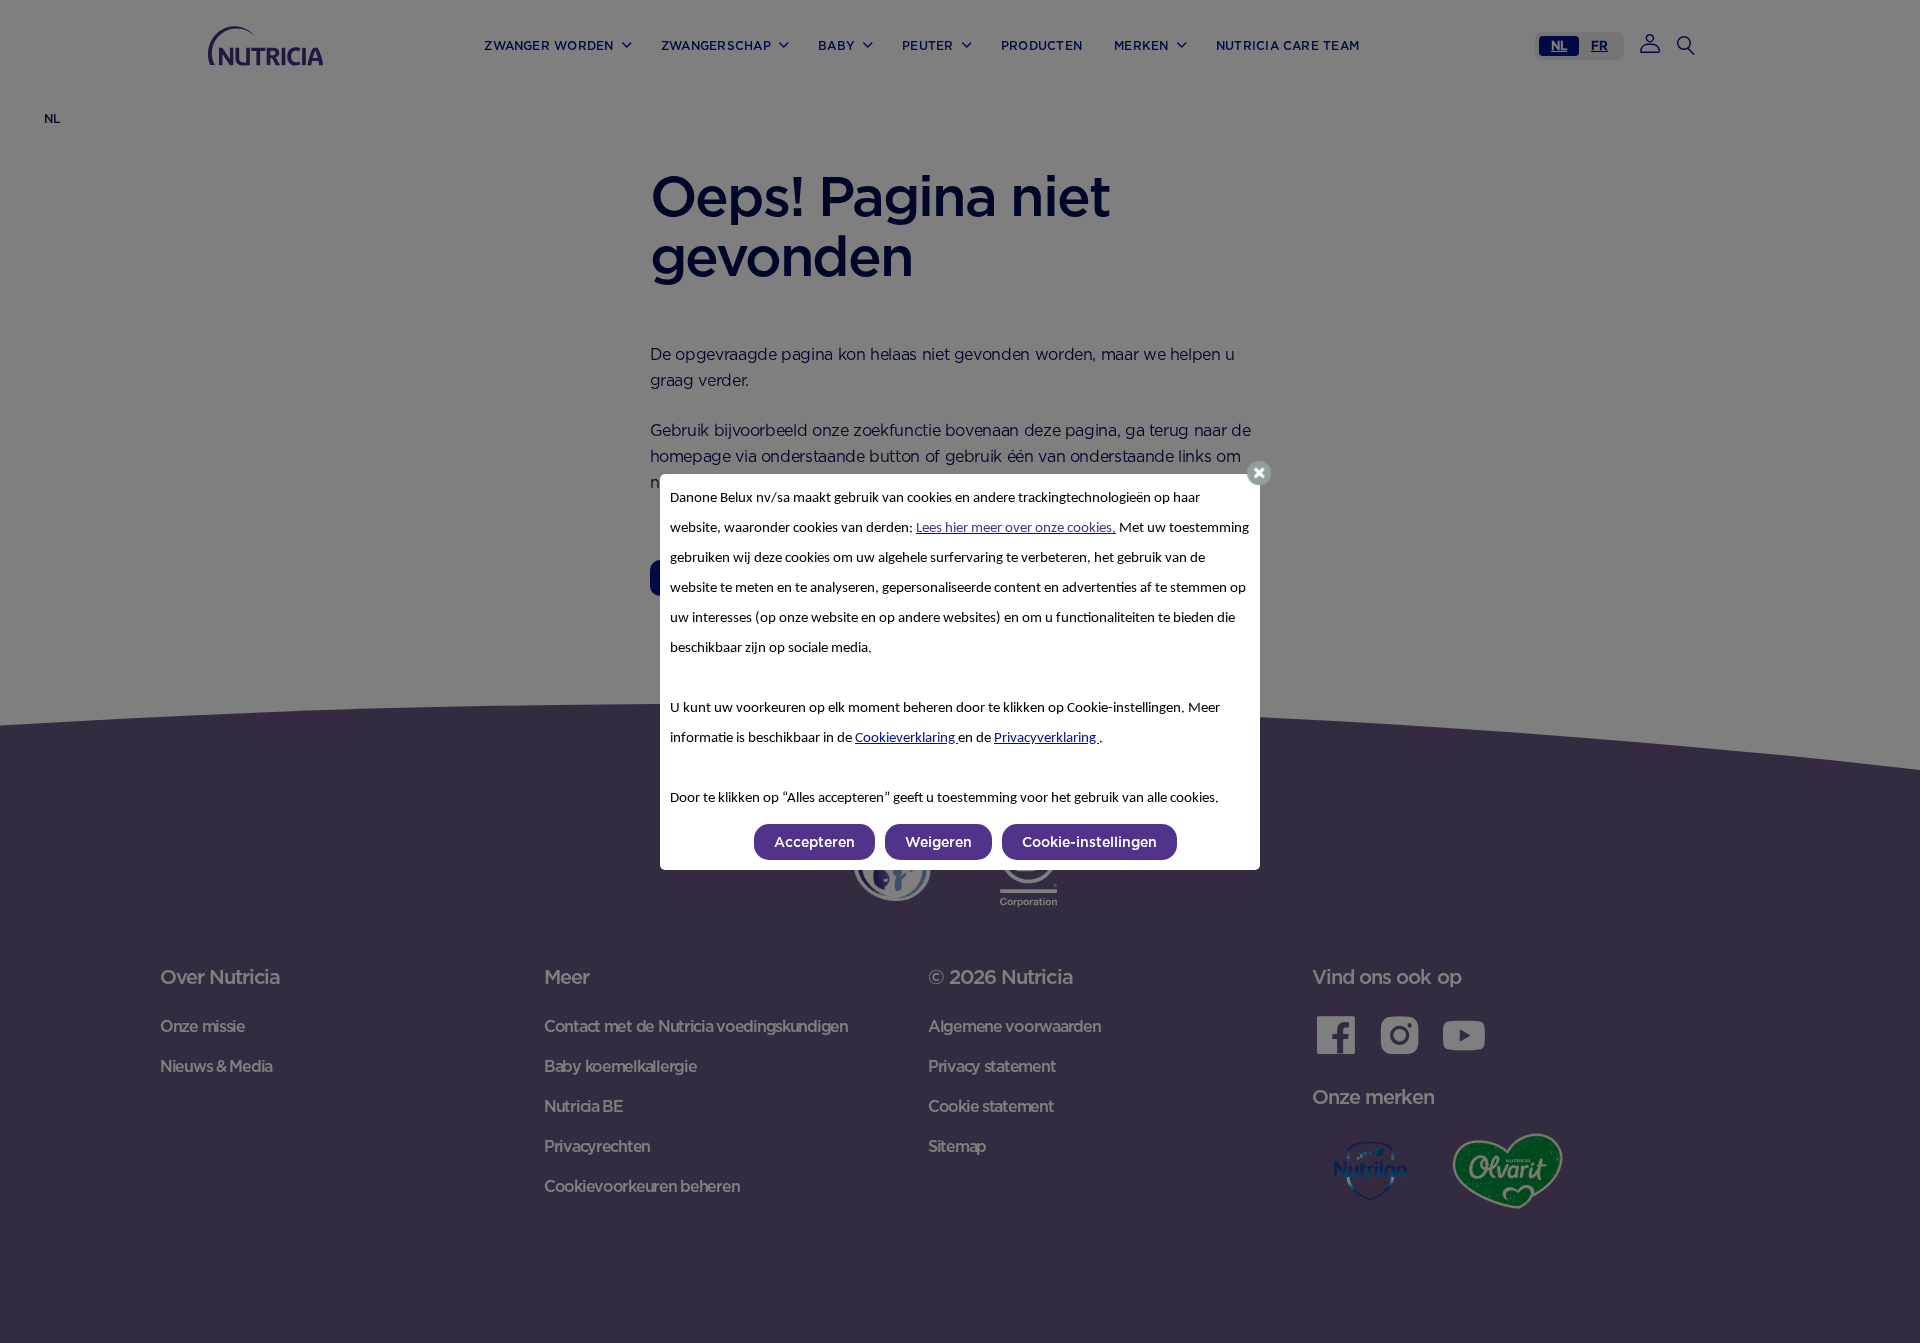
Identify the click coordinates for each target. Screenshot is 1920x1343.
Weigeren (938, 842)
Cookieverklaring (906, 738)
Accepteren (814, 842)
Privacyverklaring (1046, 738)
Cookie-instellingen (1089, 842)
